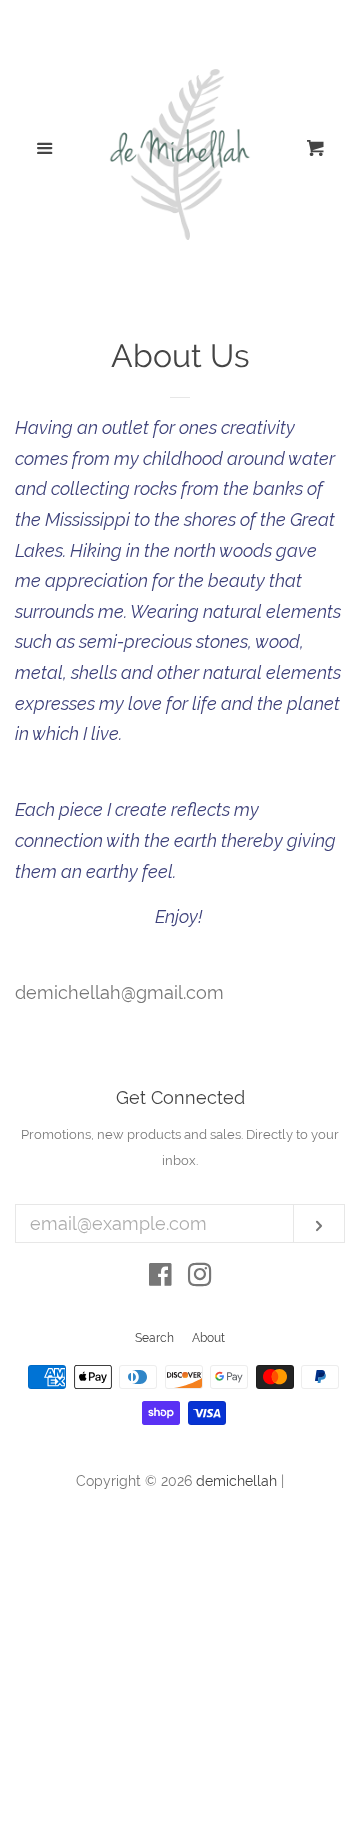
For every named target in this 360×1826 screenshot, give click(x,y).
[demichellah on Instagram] (200, 1277)
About (208, 1338)
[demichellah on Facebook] (160, 1277)
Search (154, 1338)
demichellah (236, 1480)
